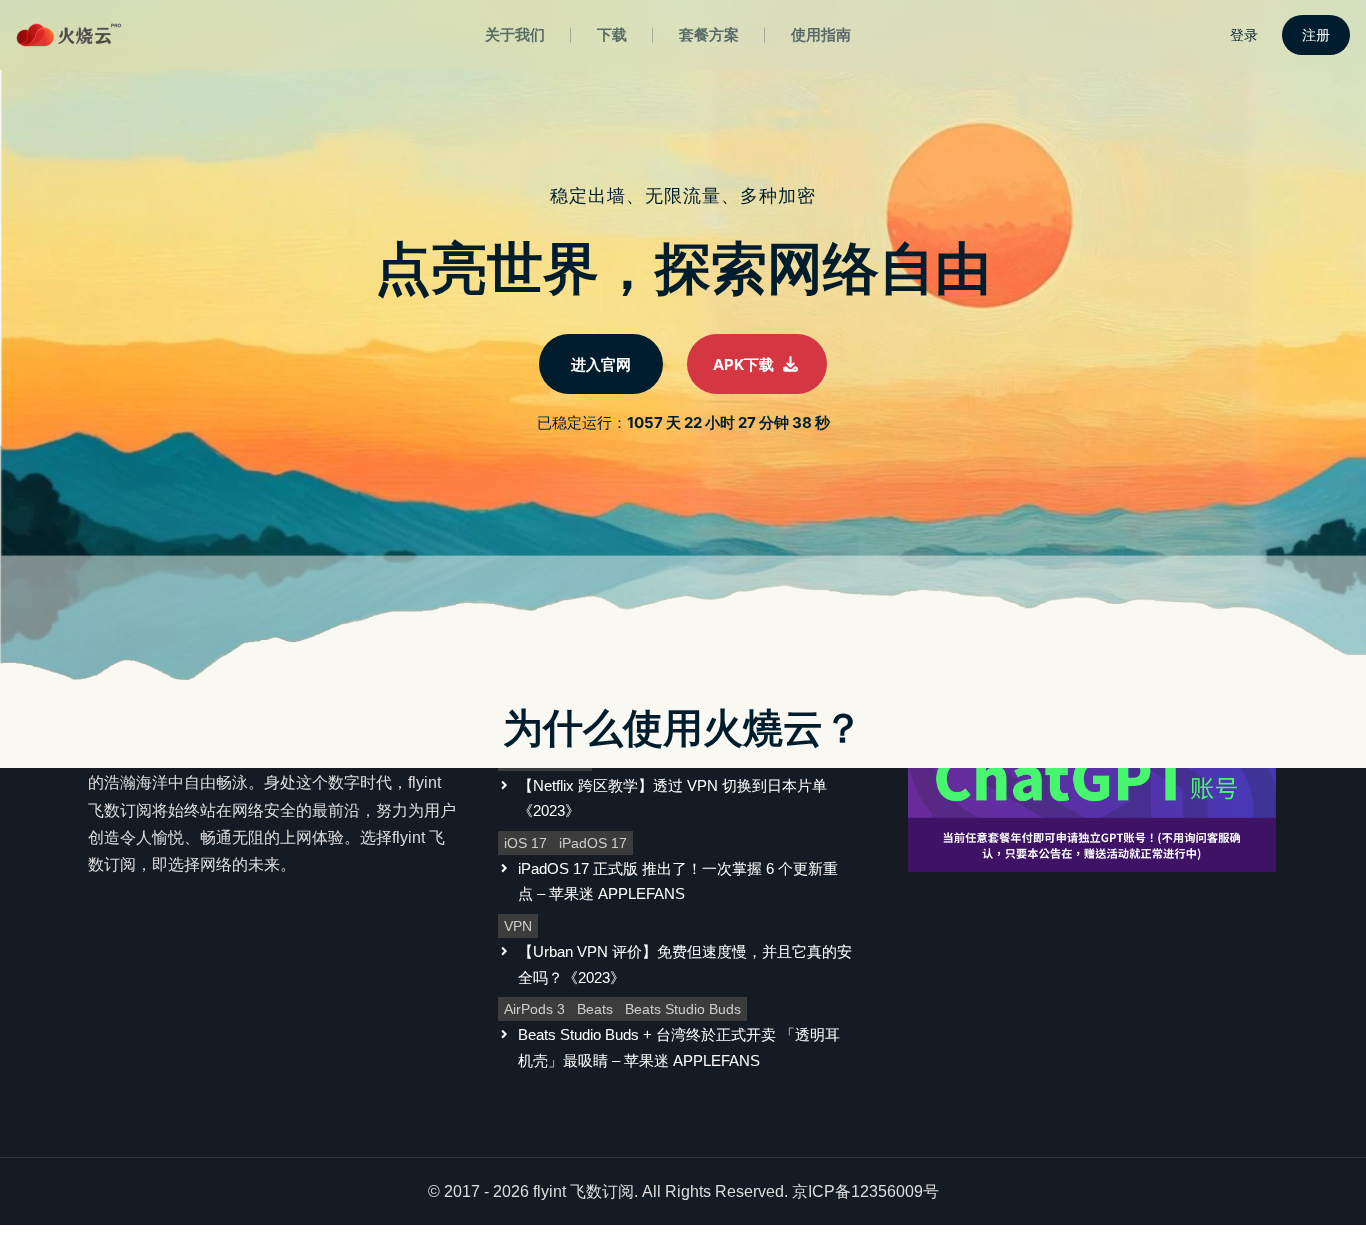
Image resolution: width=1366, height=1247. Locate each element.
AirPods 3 (534, 1009)
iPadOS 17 (593, 843)
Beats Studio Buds (683, 1009)
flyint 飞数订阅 (583, 1191)
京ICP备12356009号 (865, 1191)
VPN (518, 926)
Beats (595, 1009)
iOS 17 (525, 843)
